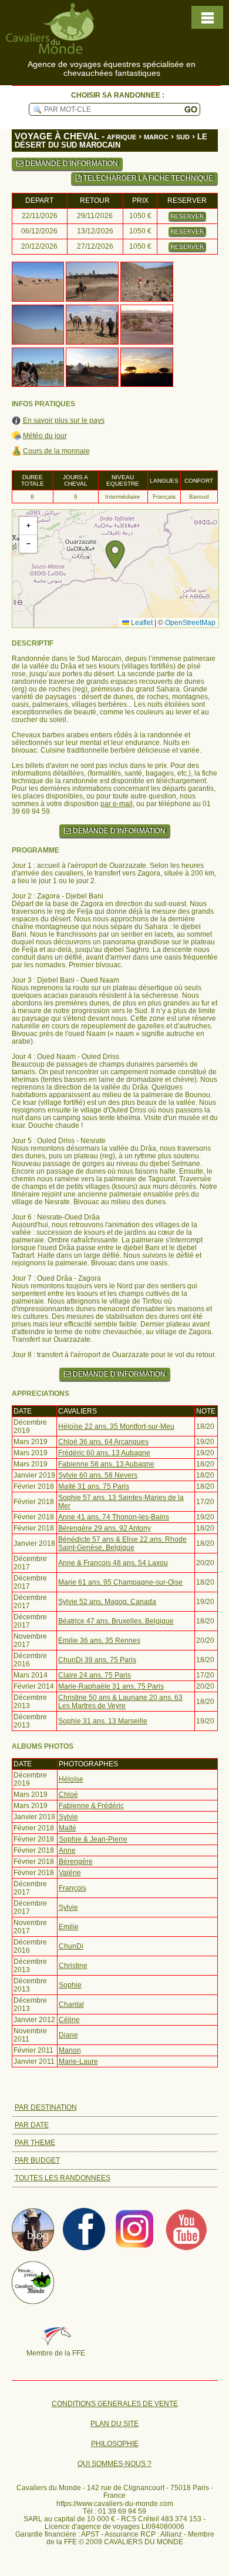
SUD (183, 137)
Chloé (68, 1795)
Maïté (68, 1828)
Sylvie (68, 1817)
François (73, 1888)
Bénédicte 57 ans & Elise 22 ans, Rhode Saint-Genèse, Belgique (122, 1543)
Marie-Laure (78, 2062)
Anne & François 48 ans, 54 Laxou (113, 1563)
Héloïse (71, 1779)
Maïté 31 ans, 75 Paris (94, 1486)
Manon (70, 2050)
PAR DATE (32, 2125)
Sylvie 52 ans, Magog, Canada (107, 1602)
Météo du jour (45, 436)
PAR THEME (35, 2143)
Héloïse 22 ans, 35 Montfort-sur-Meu (116, 1426)
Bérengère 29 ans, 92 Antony (105, 1528)
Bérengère (76, 1862)
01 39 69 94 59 (122, 2511)
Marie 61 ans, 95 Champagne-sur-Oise (120, 1582)
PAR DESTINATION (46, 2107)
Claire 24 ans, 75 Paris (95, 1675)
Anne (67, 1850)
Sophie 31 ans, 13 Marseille (103, 1721)
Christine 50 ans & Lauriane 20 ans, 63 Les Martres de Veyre (120, 1702)
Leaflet (141, 623)
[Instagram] (135, 2248)
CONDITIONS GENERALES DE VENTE (115, 2404)
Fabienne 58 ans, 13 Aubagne (106, 1464)
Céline (69, 2020)
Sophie (70, 1985)
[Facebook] (84, 2248)
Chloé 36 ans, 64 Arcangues (103, 1442)
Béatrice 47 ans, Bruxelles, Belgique (116, 1621)
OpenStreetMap (190, 623)
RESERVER (187, 216)
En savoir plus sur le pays (64, 421)
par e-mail (117, 804)
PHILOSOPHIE (115, 2444)
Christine (73, 1966)
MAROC (156, 137)
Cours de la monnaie (56, 451)
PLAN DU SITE (114, 2424)
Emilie (69, 1927)
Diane (68, 2035)
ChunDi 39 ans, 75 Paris (97, 1660)
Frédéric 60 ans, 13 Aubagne (104, 1453)
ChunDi (71, 1946)
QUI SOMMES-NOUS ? (114, 2464)
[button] (115, 554)
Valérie (70, 1873)
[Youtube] (186, 2248)
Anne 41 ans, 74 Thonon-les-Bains (114, 1517)
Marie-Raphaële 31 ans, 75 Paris (111, 1686)
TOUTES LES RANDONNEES (63, 2178)
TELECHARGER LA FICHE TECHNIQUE (147, 178)
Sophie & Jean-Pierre (93, 1839)
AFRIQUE (122, 137)
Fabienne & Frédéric (91, 1806)
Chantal (71, 2004)
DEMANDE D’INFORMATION (71, 163)
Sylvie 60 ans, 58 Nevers (98, 1475)
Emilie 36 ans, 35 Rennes (99, 1641)
